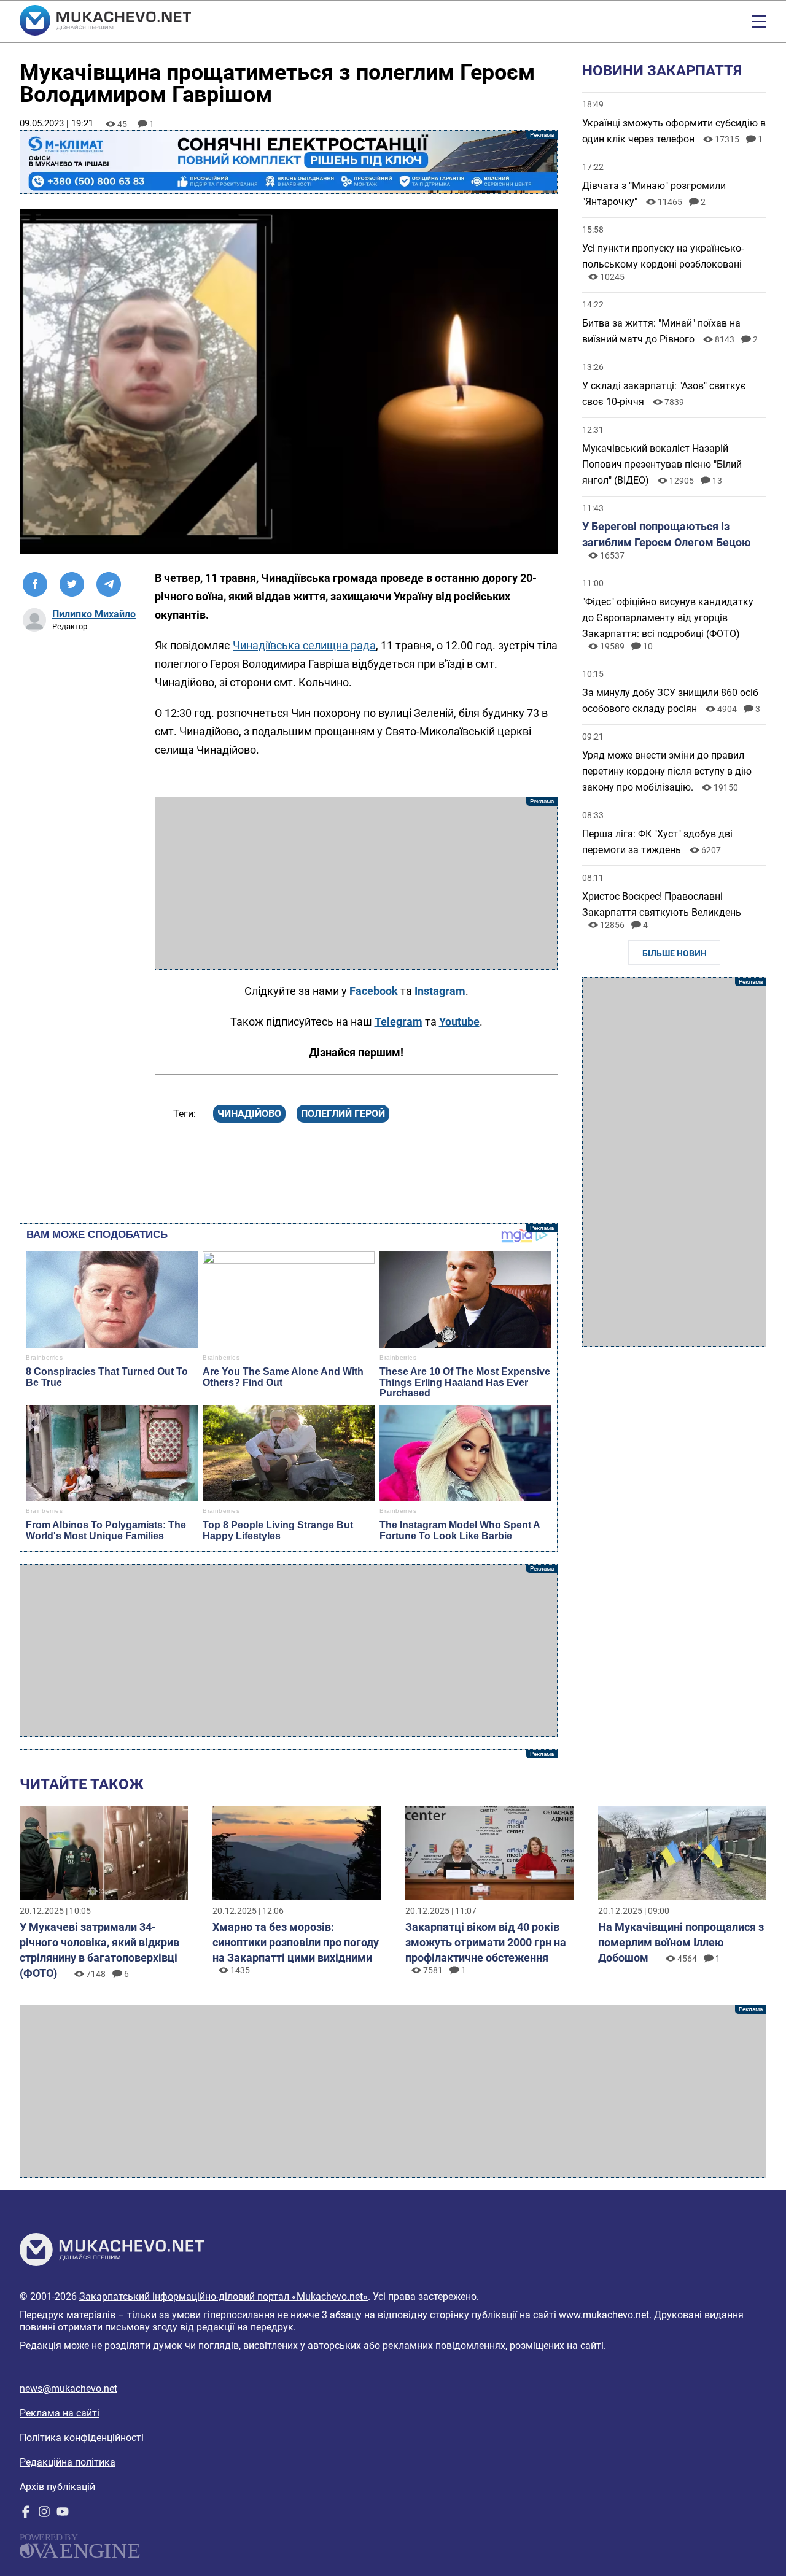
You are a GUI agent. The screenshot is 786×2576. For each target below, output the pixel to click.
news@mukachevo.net (68, 2388)
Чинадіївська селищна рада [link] (304, 645)
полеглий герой (343, 1114)
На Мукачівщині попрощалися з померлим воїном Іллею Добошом (681, 1942)
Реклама (289, 162)
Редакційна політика (68, 2462)
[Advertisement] (356, 883)
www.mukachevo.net (604, 2315)
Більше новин (675, 953)
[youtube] (63, 2514)
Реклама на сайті (60, 2413)
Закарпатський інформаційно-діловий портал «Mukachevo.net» (224, 2296)
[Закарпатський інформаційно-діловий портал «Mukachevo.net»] (105, 21)
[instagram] (44, 2514)
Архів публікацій (57, 2487)
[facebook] (26, 2514)
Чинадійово (249, 1114)
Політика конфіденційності (82, 2438)
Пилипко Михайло (94, 614)
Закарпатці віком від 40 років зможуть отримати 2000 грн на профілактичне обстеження (486, 1942)
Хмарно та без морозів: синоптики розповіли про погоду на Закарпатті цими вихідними (296, 1942)
